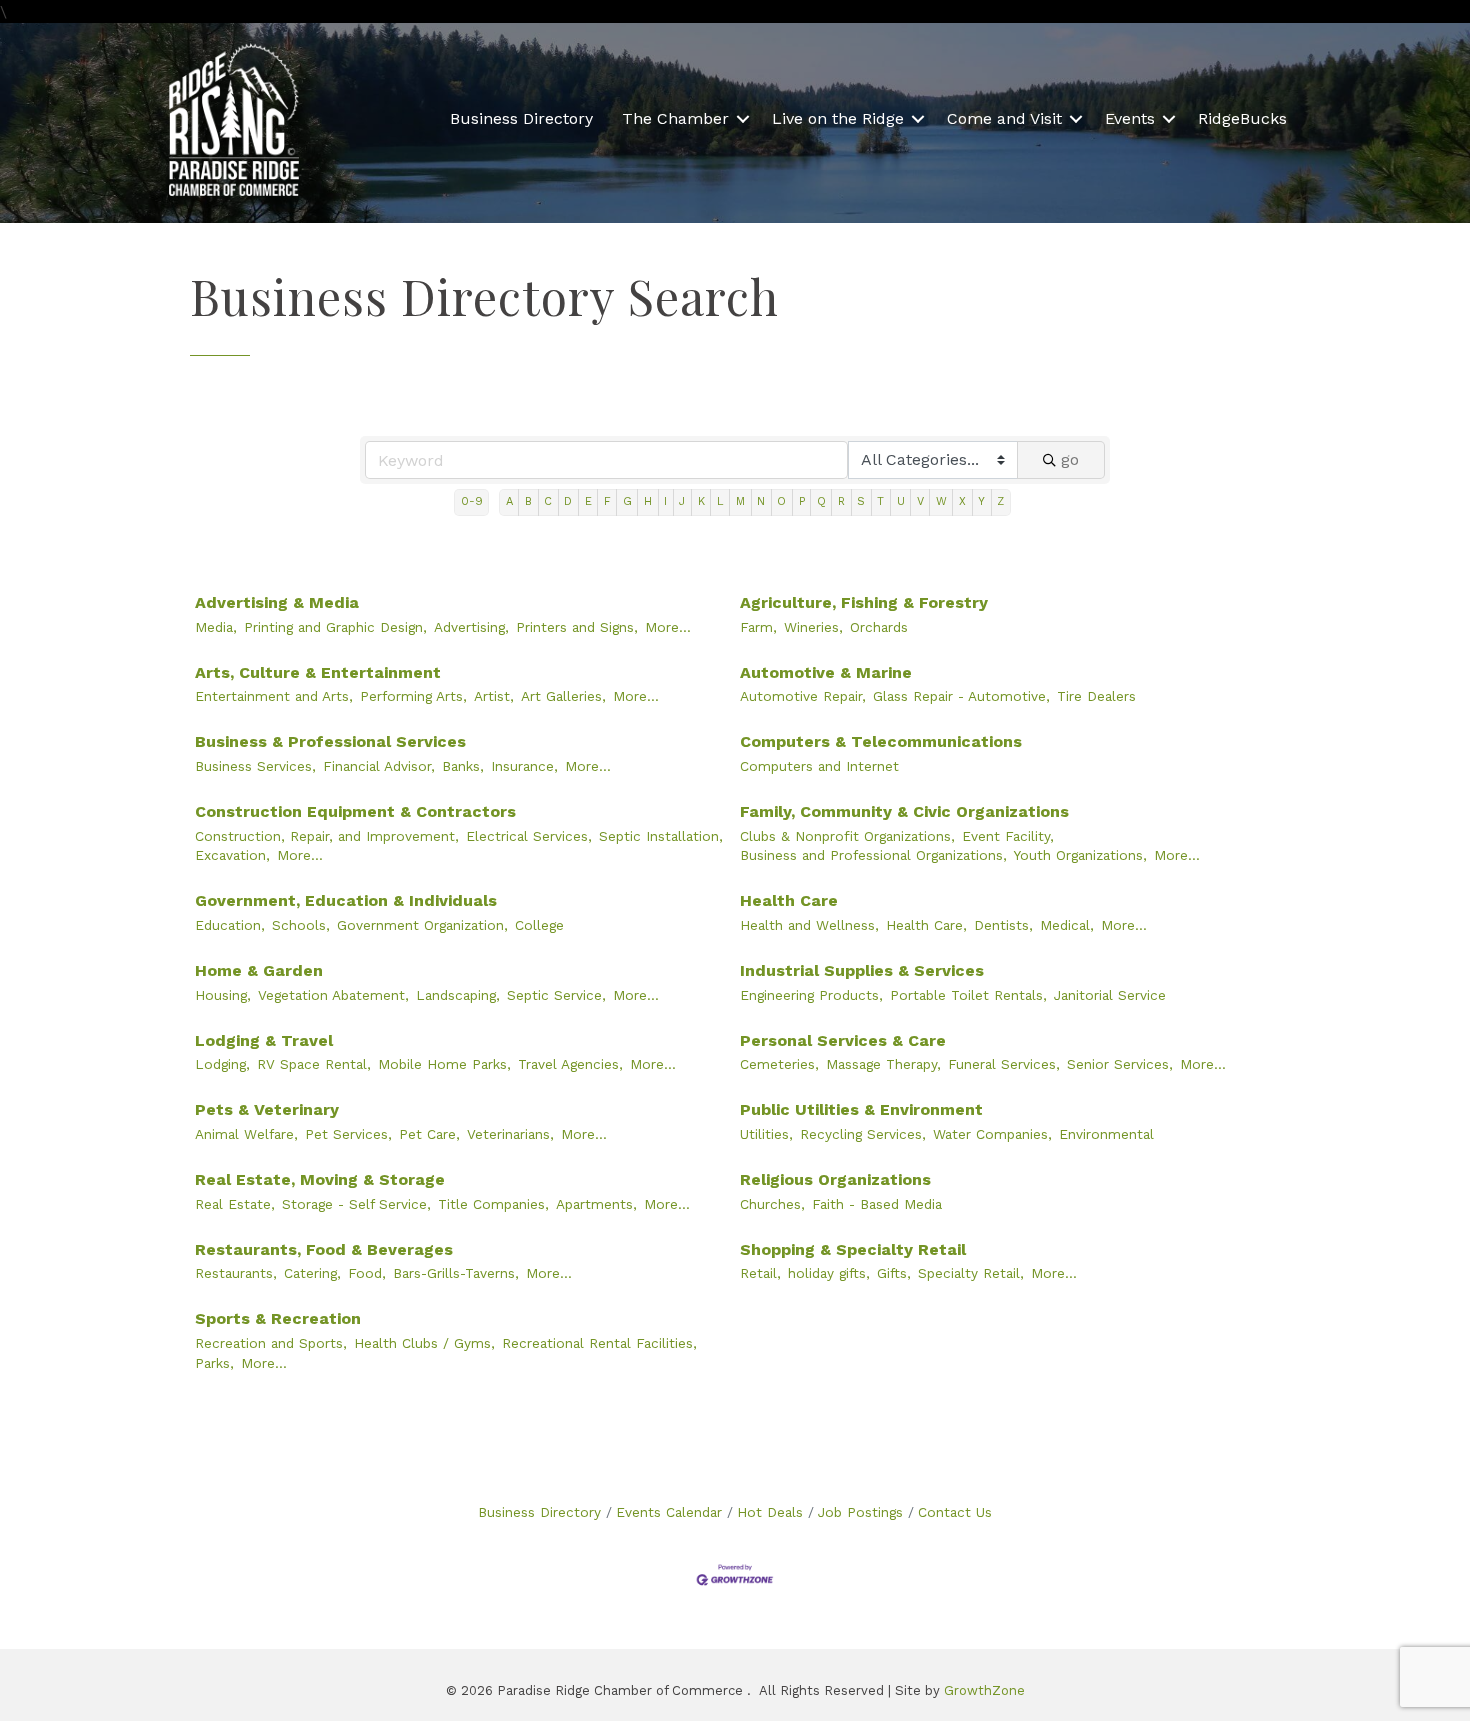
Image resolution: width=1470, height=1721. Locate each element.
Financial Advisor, (379, 766)
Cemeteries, (779, 1064)
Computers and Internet (819, 766)
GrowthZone (984, 1690)
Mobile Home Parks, (444, 1064)
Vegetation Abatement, (333, 995)
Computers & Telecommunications (881, 741)
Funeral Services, (1004, 1064)
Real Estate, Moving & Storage (320, 1179)
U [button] (901, 501)
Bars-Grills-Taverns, (456, 1273)
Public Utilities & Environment (861, 1109)
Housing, (223, 995)
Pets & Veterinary (267, 1109)
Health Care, (926, 925)
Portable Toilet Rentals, (968, 995)
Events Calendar (669, 1512)
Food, (367, 1273)
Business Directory (521, 118)
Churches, (772, 1204)
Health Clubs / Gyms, (424, 1343)
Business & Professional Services (330, 741)
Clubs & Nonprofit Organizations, (847, 836)
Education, (230, 925)
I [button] (665, 501)
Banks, (463, 766)
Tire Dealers (1096, 696)
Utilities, (766, 1134)
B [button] (528, 501)
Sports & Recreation (278, 1318)
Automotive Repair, (803, 696)
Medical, (1067, 925)
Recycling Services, (863, 1134)
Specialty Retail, (971, 1273)
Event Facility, (1008, 836)
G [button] (627, 501)
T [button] (880, 501)
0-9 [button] (472, 501)
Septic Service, (556, 995)
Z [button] (1000, 501)
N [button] (761, 501)
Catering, (312, 1273)
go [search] (1070, 459)
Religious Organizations (835, 1179)
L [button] (720, 501)
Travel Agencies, (570, 1064)
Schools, (301, 925)
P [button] (802, 501)
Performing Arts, (413, 696)
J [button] (682, 501)
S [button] (861, 501)
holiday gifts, (829, 1273)
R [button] (841, 501)
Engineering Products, (811, 995)
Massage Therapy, (883, 1064)
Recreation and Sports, (271, 1343)
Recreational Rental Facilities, (599, 1343)
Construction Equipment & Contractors (355, 811)
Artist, (494, 696)
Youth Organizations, (1080, 855)
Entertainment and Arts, (274, 696)
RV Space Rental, (314, 1064)
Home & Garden (259, 970)
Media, (216, 627)
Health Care (789, 900)
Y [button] (981, 501)
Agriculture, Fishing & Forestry (864, 602)
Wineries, (813, 627)
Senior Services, (1120, 1064)
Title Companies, (493, 1204)
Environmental (1106, 1134)
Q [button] (821, 501)
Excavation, (232, 855)
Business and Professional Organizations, (873, 855)
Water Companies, (992, 1134)
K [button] (701, 501)
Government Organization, (422, 925)
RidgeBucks (1242, 118)
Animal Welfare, (246, 1134)
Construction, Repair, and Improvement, (327, 836)
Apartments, (596, 1204)
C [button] (548, 501)
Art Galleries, (563, 696)
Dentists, (1003, 925)
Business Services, (255, 766)
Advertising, (471, 627)
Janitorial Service (1110, 995)
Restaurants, (236, 1273)
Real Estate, (235, 1204)
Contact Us (955, 1512)
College (539, 925)
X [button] (962, 501)
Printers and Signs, (577, 627)
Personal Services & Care (843, 1040)
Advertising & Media (277, 602)
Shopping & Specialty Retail (853, 1249)
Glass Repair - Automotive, (961, 696)
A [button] (509, 501)
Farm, (758, 627)
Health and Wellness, (809, 925)
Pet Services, (348, 1134)
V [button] (920, 501)
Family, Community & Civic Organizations (904, 811)
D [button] (568, 501)
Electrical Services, (529, 836)
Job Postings (860, 1512)
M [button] (740, 501)
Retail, (760, 1273)
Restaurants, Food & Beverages (324, 1249)
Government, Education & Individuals (346, 900)
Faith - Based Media (877, 1204)
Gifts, (894, 1273)
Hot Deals (770, 1512)
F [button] (607, 501)
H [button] (648, 501)
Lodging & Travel (264, 1040)
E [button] (588, 501)
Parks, (214, 1363)
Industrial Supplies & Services (862, 970)
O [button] (781, 501)
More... (668, 627)
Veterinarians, (510, 1134)
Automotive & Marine (826, 672)
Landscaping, (458, 995)
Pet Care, (429, 1134)
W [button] (941, 501)
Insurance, (524, 766)
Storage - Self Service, (356, 1204)
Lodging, (222, 1064)
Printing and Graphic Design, (335, 627)
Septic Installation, (661, 836)
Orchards (879, 627)
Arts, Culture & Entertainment (318, 672)
